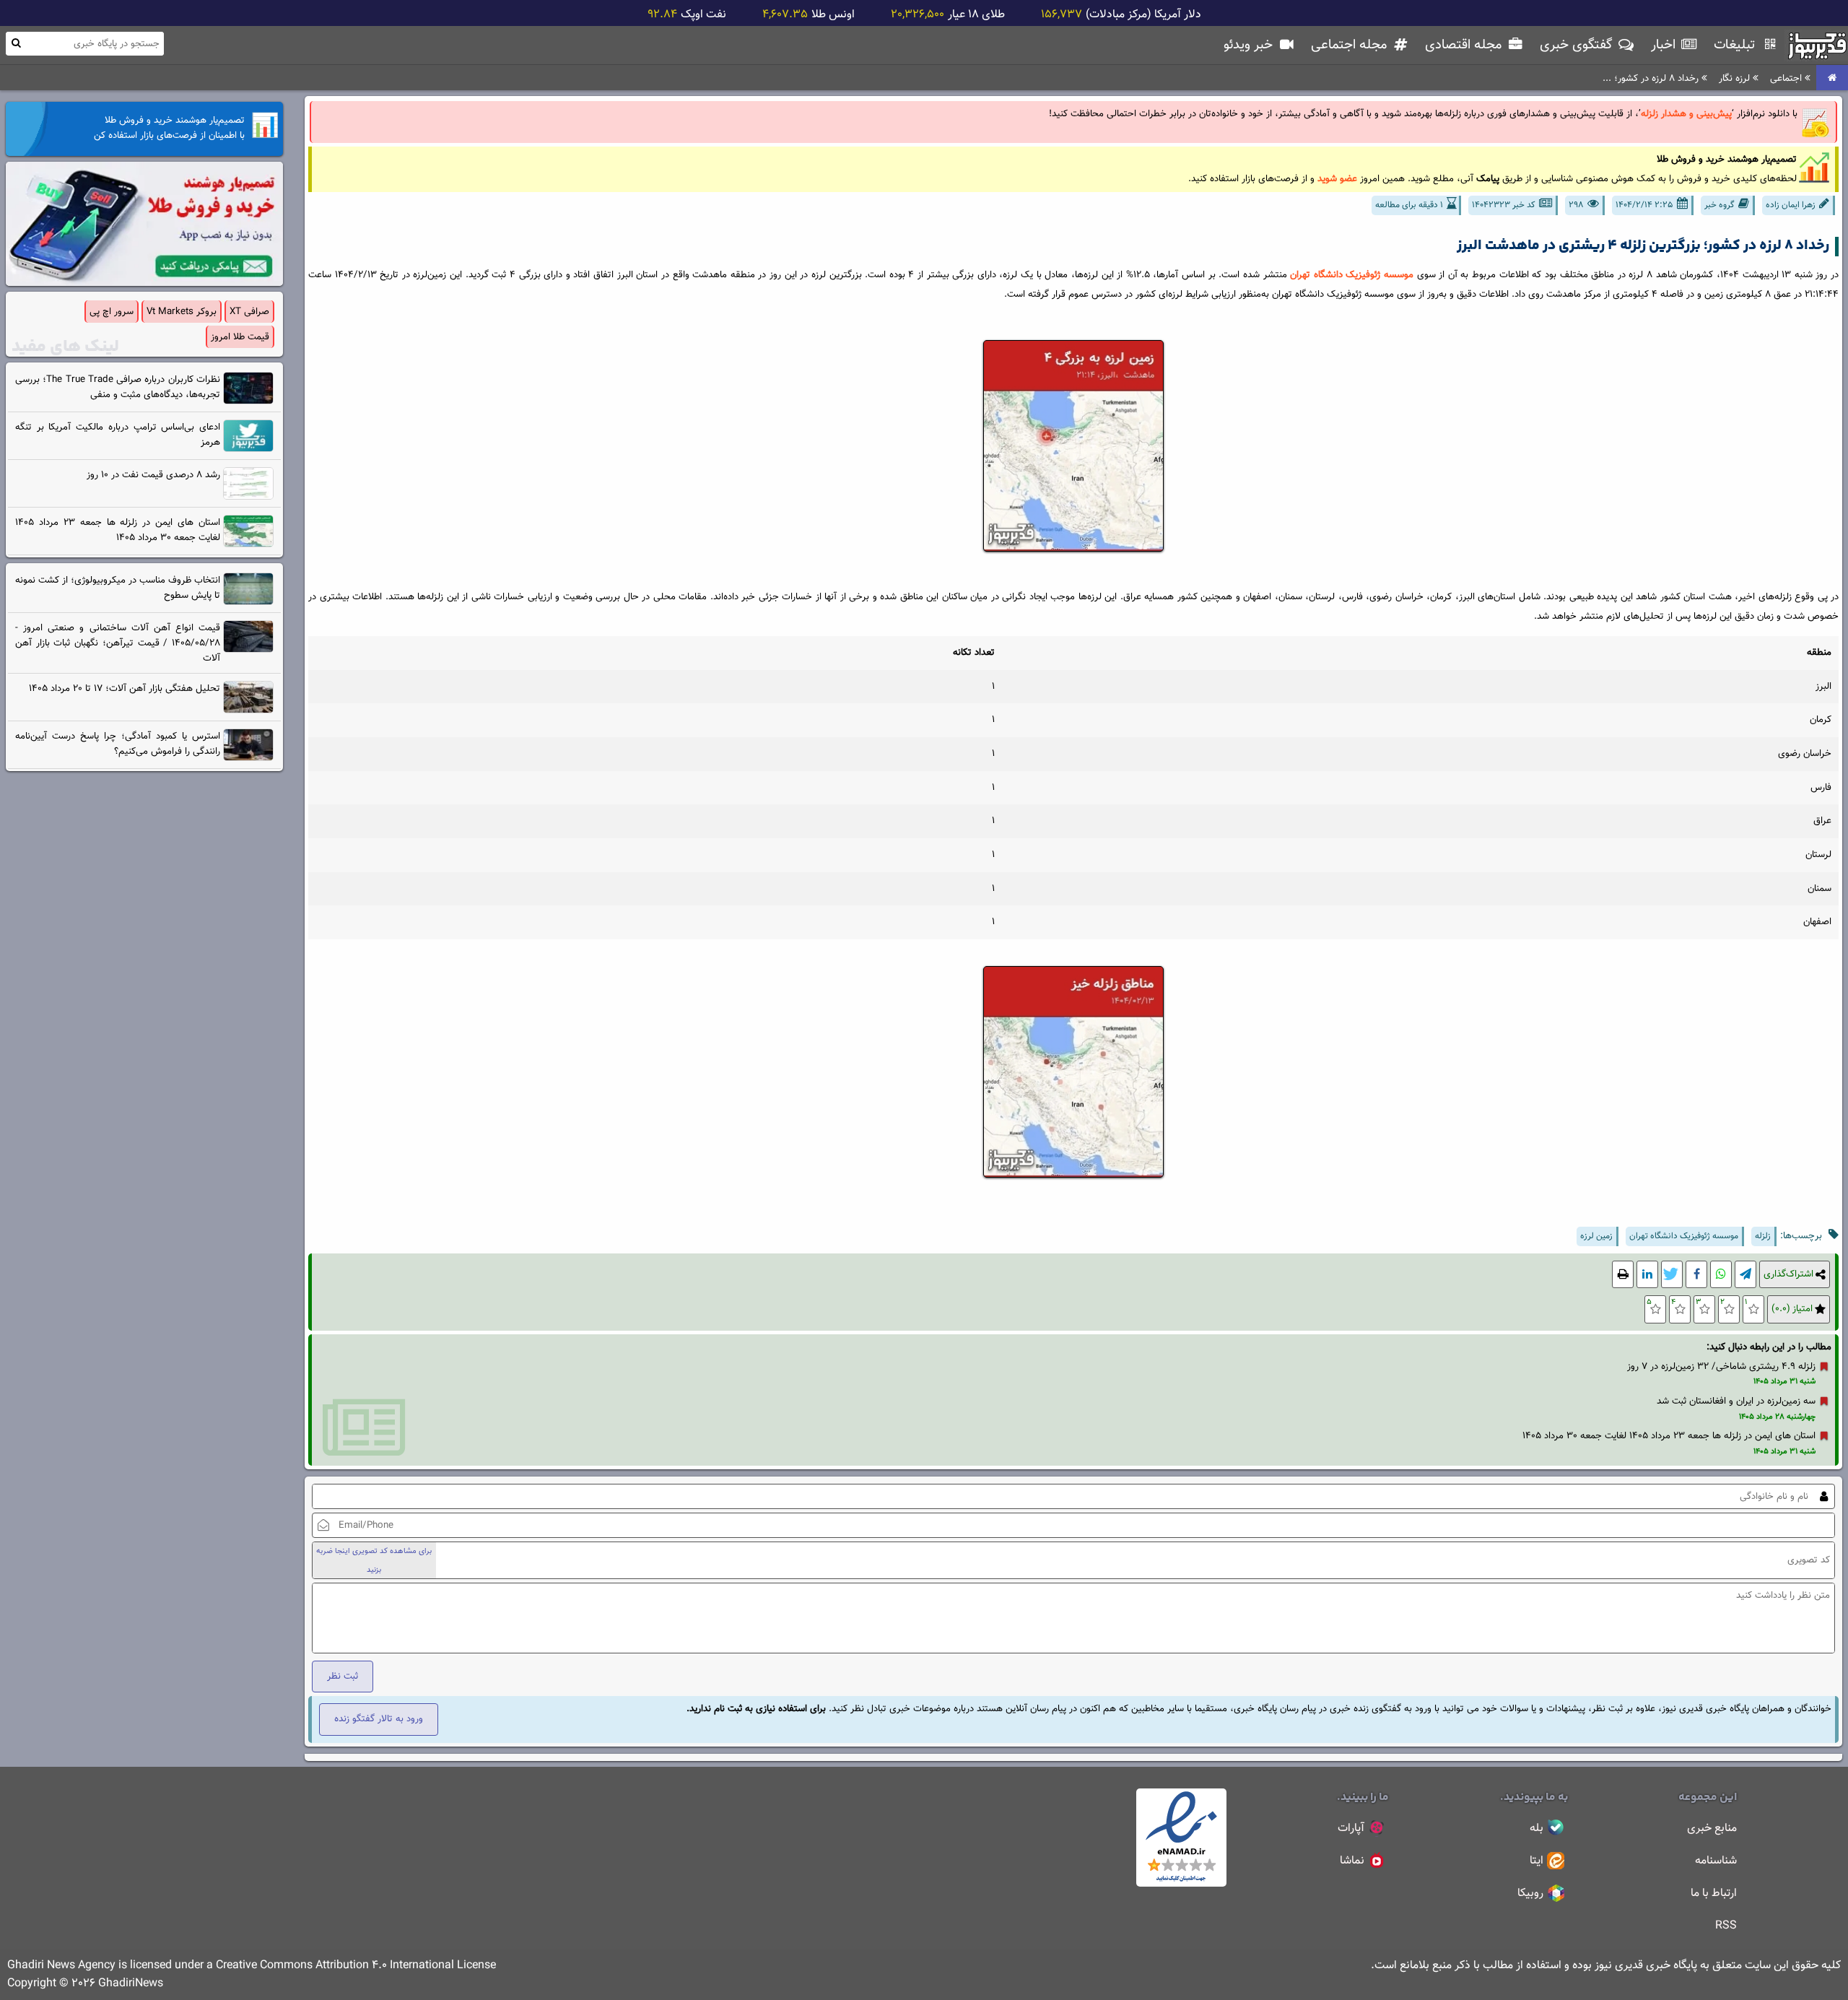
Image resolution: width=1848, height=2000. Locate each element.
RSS (1726, 1926)
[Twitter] (1672, 1275)
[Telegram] (1745, 1275)
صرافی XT (249, 312)
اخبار (1665, 45)
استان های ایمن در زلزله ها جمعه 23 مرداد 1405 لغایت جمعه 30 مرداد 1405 (1669, 1436)
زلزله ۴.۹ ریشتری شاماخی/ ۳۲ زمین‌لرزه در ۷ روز (1721, 1366)
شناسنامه (1716, 1861)
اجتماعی (1787, 78)
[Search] (16, 43)
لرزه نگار (1736, 78)
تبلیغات (1736, 45)
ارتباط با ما (1714, 1894)
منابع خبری (1712, 1829)
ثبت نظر (343, 1676)
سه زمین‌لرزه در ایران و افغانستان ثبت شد (1736, 1401)
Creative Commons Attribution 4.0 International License (356, 1966)
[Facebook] (1696, 1275)
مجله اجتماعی (1351, 45)
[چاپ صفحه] (1623, 1275)
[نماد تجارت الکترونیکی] (1181, 1884)
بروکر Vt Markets (182, 312)
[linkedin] (1647, 1275)
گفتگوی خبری (1578, 45)
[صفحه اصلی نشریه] (1832, 78)
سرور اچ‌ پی (112, 312)
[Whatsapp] (1721, 1275)
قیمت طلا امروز (240, 337)
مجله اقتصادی (1465, 45)
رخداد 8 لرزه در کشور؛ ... (1652, 78)
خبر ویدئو (1250, 45)
